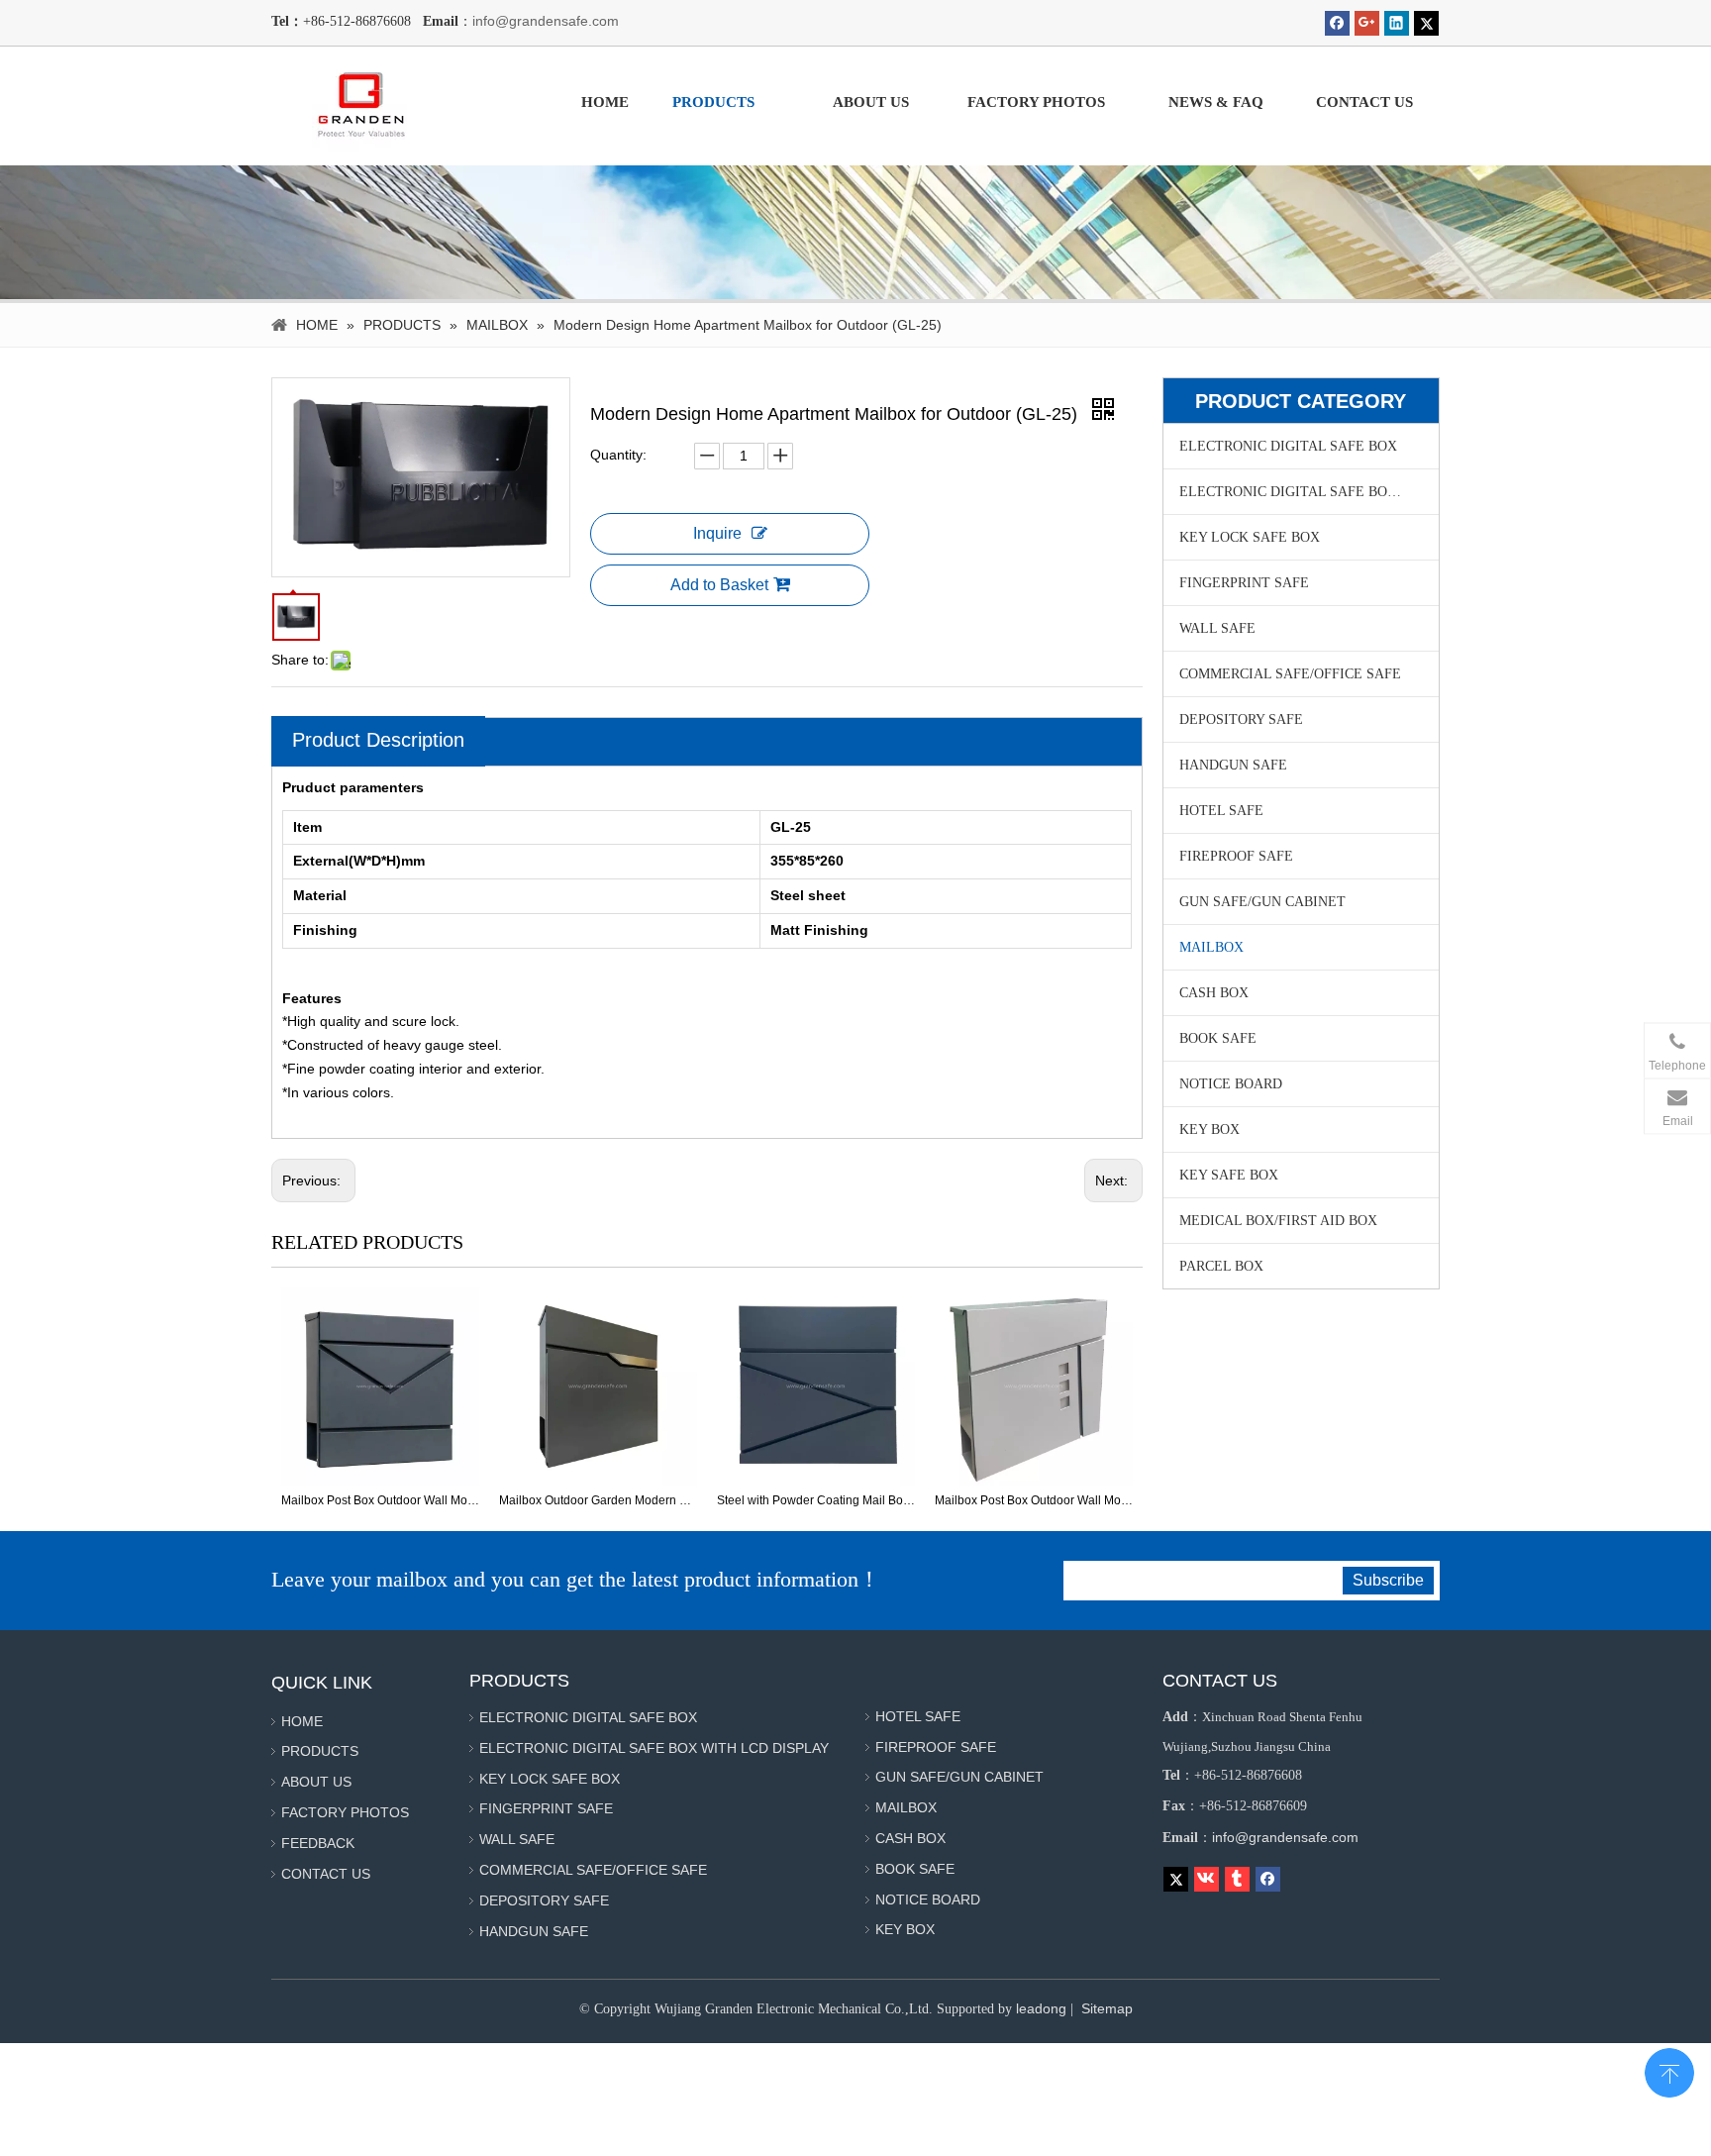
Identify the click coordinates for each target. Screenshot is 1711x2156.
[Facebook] (1337, 23)
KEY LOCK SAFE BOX (1250, 537)
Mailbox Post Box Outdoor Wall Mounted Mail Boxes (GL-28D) (1034, 1500)
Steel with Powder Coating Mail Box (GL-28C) (816, 1500)
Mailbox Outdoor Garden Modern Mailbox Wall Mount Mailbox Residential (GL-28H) (598, 1500)
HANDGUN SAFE (1233, 765)
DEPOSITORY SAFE (1241, 719)
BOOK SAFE (1218, 1038)
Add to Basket (719, 585)
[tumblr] (1237, 1879)
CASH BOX (1214, 993)
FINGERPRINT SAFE (1244, 583)
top (1669, 2071)
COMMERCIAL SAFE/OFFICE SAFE (1290, 674)
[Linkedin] (1397, 23)
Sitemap (1107, 2008)
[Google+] (1367, 23)
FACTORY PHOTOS (345, 1812)
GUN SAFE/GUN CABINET (1262, 902)
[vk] (1207, 1879)
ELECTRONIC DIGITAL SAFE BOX (1288, 446)
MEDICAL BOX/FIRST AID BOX (1278, 1221)
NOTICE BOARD (1231, 1084)
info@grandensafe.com (546, 21)
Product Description (378, 740)
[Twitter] (1426, 23)
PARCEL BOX (1221, 1266)
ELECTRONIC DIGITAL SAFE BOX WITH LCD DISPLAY (1309, 492)
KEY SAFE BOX (1229, 1175)
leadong (1041, 2008)
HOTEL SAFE (1221, 811)
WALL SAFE (1217, 628)
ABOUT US (316, 1782)
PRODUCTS (320, 1751)
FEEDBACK (318, 1843)
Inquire (717, 533)
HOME (302, 1721)
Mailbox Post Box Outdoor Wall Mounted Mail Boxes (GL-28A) (380, 1500)
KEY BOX (1209, 1129)
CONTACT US (326, 1874)
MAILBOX (1211, 947)
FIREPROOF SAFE (1236, 856)
